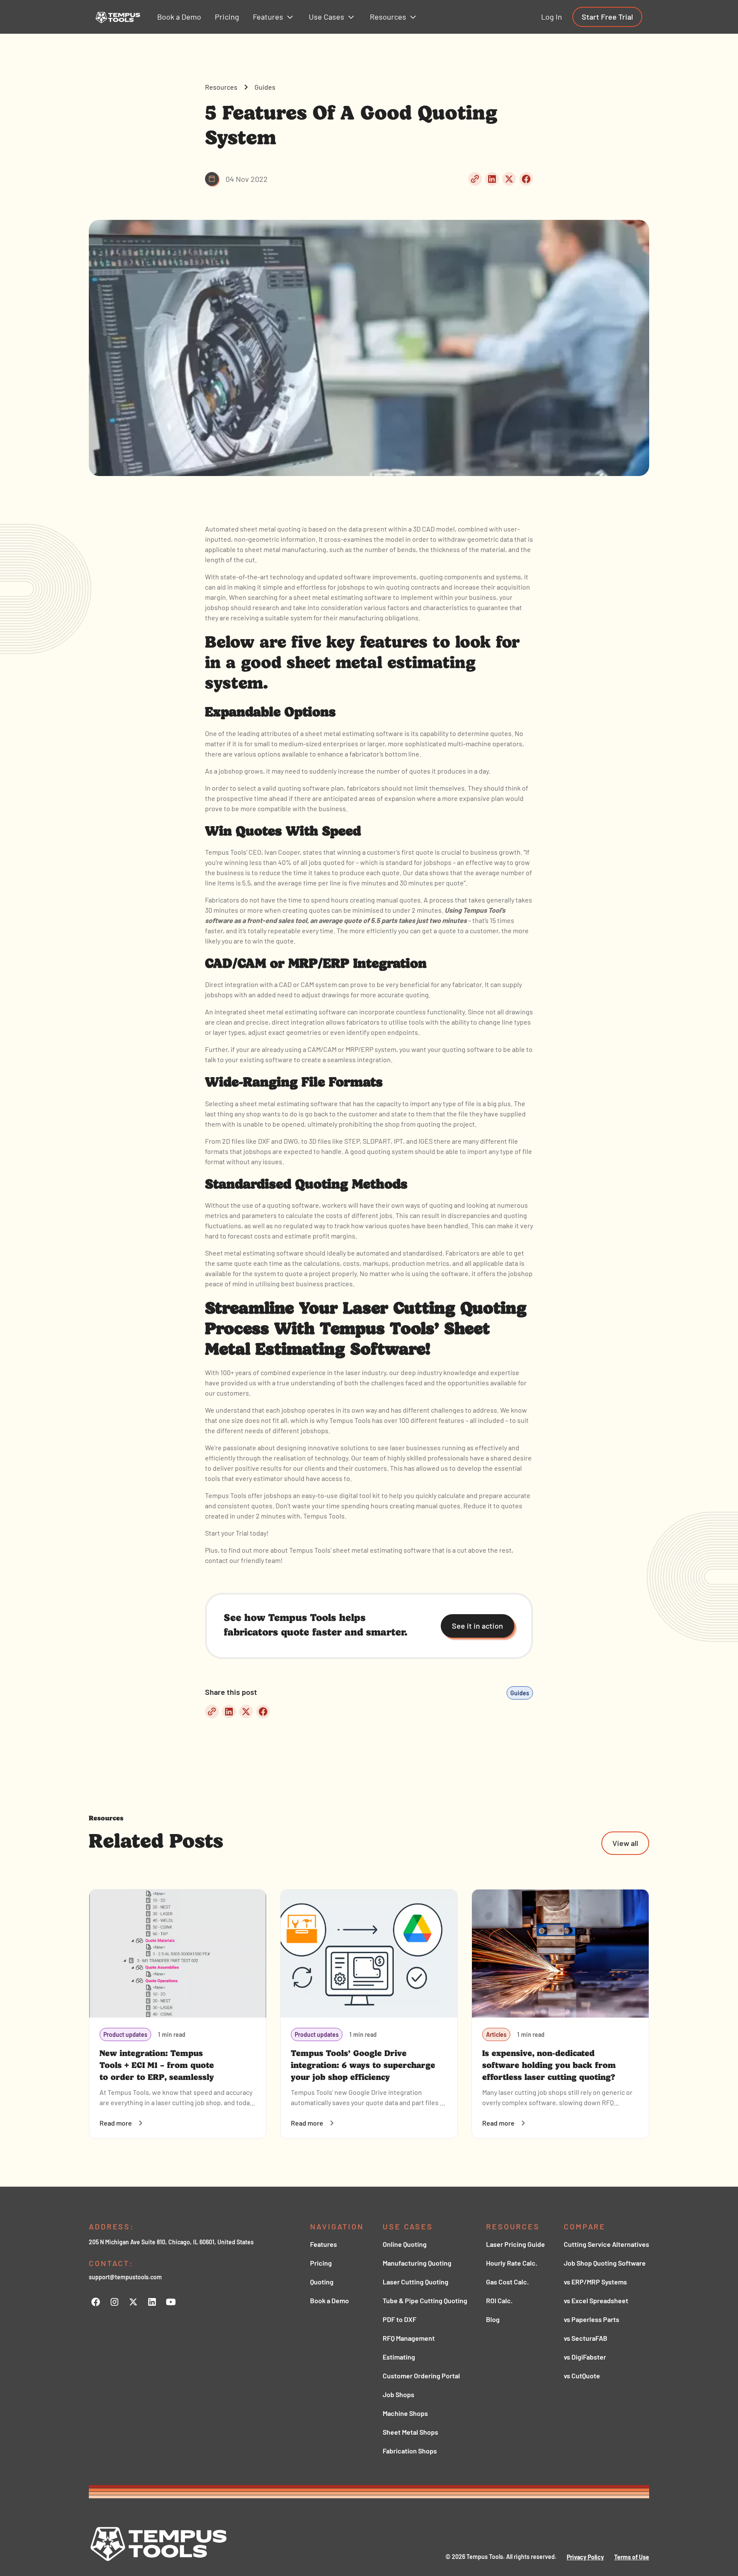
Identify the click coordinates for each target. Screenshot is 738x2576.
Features (324, 2244)
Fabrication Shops (410, 2451)
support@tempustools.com (125, 2277)
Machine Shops (405, 2413)
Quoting (322, 2282)
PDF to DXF (400, 2319)
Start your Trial (227, 1533)
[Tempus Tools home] (159, 2544)
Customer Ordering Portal (421, 2376)
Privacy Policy (585, 2557)
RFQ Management (409, 2338)
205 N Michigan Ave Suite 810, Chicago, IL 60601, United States (171, 2242)
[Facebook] (96, 2302)
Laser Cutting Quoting (416, 2282)
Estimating (399, 2357)
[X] (133, 2302)
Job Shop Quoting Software (605, 2263)
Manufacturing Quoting (417, 2263)
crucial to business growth (481, 852)
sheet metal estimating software (289, 1103)
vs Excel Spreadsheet (596, 2300)
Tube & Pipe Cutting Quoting (425, 2300)
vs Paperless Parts (592, 2319)
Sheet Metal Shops (410, 2432)
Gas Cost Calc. (507, 2282)
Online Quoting (405, 2244)
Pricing (321, 2263)
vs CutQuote (582, 2376)
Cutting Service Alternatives (606, 2244)
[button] (274, 17)
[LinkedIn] (152, 2302)
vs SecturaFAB (586, 2338)
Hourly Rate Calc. (512, 2263)
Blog (493, 2319)
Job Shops (398, 2394)
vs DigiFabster (585, 2357)
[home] (118, 17)
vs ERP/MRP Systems (595, 2282)
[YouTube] (171, 2302)
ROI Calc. (499, 2300)
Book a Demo (329, 2300)
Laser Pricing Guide (515, 2244)
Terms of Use (632, 2557)
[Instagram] (114, 2302)
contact (217, 1560)
